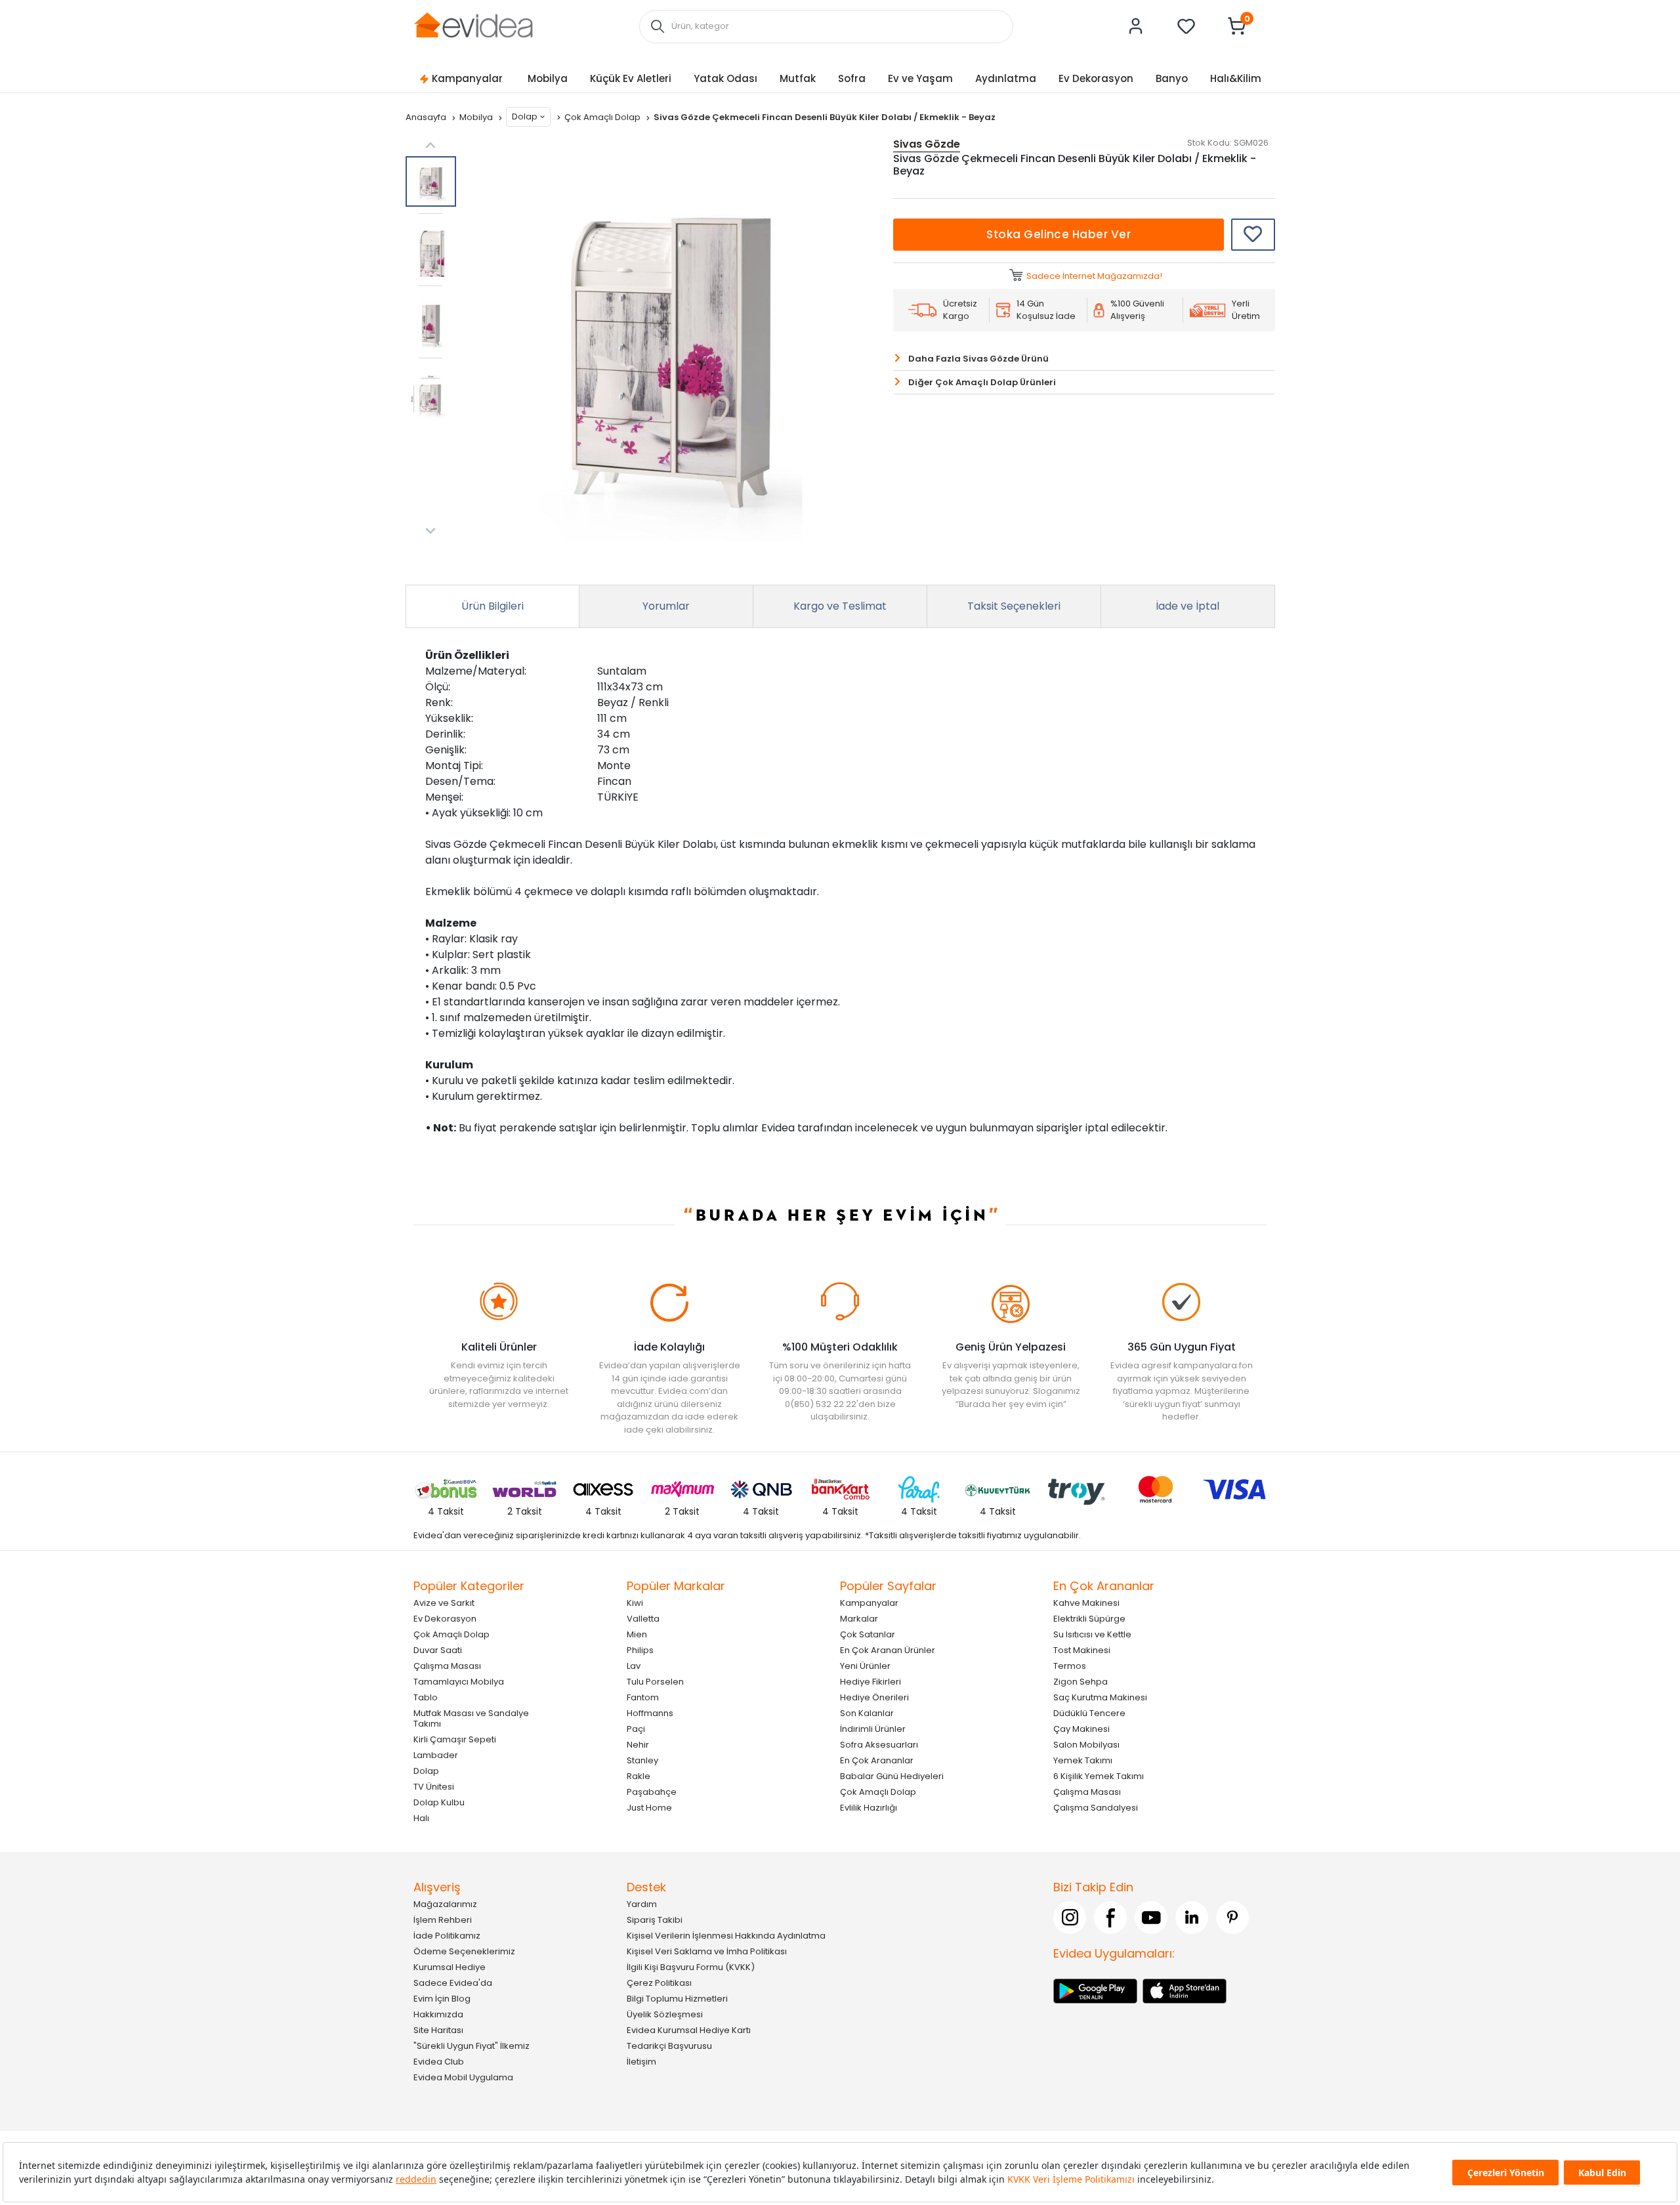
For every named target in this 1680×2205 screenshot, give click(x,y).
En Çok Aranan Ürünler (888, 1650)
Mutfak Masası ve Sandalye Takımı (471, 1718)
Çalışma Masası (447, 1666)
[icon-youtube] (1151, 1918)
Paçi (636, 1729)
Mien (637, 1634)
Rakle (639, 1776)
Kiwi (635, 1603)
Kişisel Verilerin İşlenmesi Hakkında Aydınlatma (726, 1936)
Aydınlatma (1006, 78)
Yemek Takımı (1083, 1760)
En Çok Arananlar (877, 1760)
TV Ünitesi (434, 1787)
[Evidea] (473, 25)
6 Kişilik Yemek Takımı (1099, 1776)
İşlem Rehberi (443, 1920)
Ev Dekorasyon (1096, 78)
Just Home (649, 1808)
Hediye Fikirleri (871, 1682)
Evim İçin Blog (442, 1999)
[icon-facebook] (1110, 1918)
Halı (421, 1818)
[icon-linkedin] (1192, 1918)
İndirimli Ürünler (873, 1729)
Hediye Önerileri (874, 1697)
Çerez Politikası (659, 1983)
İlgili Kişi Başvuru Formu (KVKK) (691, 1967)
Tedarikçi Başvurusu (669, 2046)
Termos (1070, 1666)
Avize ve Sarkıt (444, 1603)
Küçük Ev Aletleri (631, 78)
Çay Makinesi (1081, 1729)
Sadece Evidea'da (453, 1983)
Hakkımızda (438, 2014)
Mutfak (798, 78)
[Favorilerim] (1186, 26)
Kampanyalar (467, 78)
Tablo (426, 1697)
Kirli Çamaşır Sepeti (455, 1739)
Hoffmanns (650, 1713)
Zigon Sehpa (1081, 1682)
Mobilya (548, 78)
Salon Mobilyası (1086, 1745)
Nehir (638, 1745)
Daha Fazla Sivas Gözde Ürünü (978, 359)
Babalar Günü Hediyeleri (892, 1776)
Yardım (642, 1904)
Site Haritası (438, 2030)
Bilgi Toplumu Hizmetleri (677, 1999)
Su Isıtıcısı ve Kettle (1092, 1634)
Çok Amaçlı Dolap (603, 117)
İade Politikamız (447, 1936)
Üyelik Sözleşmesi (665, 2014)
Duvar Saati (438, 1650)
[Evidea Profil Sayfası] (1136, 26)
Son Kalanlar (867, 1713)
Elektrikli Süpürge (1089, 1619)
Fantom (643, 1697)
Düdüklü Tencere (1089, 1713)
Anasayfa (427, 117)
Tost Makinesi (1082, 1650)
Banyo (1172, 78)
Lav (634, 1666)
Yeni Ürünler (865, 1666)
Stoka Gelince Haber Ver (1059, 234)
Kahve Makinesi (1086, 1603)
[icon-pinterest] (1232, 1918)
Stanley (642, 1760)
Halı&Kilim (1236, 78)
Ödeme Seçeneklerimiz (464, 1951)
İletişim (641, 2062)
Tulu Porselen (655, 1682)
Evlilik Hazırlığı (869, 1808)
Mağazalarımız (445, 1904)
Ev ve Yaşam (920, 78)
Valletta (643, 1619)
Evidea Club (439, 2062)
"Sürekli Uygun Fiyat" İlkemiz (472, 2046)
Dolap (525, 116)
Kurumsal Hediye (450, 1967)
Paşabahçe (652, 1792)
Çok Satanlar (868, 1634)
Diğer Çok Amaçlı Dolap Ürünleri (982, 382)
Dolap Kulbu (439, 1802)
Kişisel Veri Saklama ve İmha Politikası (707, 1951)
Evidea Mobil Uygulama (463, 2077)
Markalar (859, 1619)
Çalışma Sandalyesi (1096, 1808)
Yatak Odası (725, 78)
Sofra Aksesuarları (879, 1745)
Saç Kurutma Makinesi (1100, 1697)
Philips (640, 1650)
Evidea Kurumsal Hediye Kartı (689, 2030)
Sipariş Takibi (655, 1920)
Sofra (852, 78)
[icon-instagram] (1070, 1918)
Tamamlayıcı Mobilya (459, 1682)
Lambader (436, 1755)
